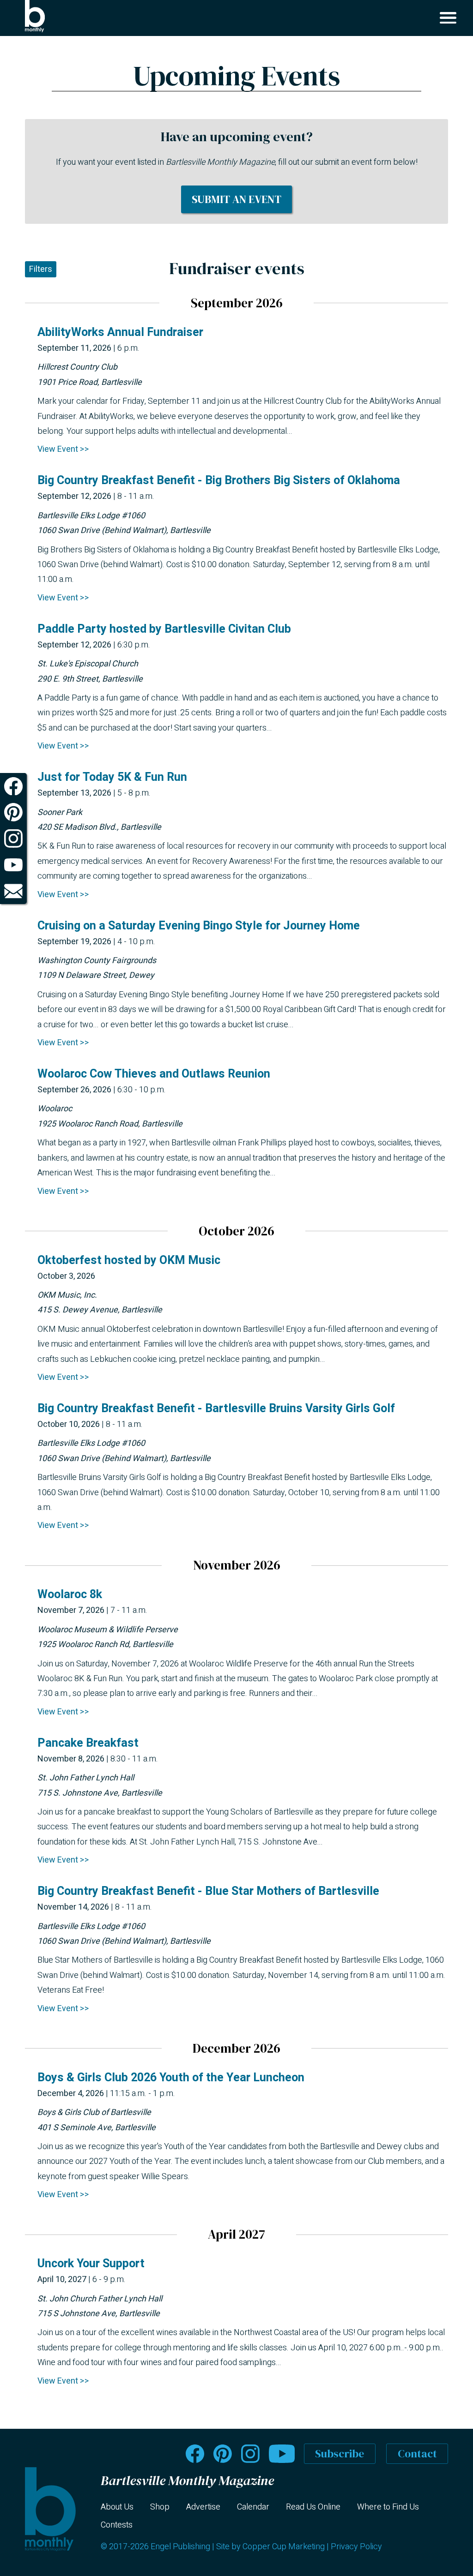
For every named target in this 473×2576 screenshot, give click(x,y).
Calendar (253, 2507)
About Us (117, 2507)
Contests (117, 2525)
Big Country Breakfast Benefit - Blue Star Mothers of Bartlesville (208, 1891)
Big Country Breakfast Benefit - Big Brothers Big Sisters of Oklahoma (219, 481)
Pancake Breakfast (88, 1743)
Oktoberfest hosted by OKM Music (129, 1261)
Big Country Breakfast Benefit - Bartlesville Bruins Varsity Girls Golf (216, 1409)
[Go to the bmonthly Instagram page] (250, 2454)
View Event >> (63, 449)
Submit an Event (236, 199)
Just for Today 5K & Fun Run (112, 777)
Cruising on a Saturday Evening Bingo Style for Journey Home (199, 926)
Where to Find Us (388, 2507)
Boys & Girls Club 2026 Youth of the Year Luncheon (171, 2078)
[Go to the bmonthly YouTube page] (282, 2454)
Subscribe (340, 2454)
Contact (417, 2454)
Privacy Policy (356, 2547)
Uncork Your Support (91, 2264)
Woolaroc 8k (70, 1595)
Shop (160, 2507)
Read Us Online (313, 2507)
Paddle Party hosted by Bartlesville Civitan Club (164, 629)
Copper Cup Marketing (284, 2547)
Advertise (203, 2507)
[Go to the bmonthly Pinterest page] (223, 2454)
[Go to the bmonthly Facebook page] (195, 2454)
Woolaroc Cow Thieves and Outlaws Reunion (154, 1074)
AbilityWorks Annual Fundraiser (120, 332)
